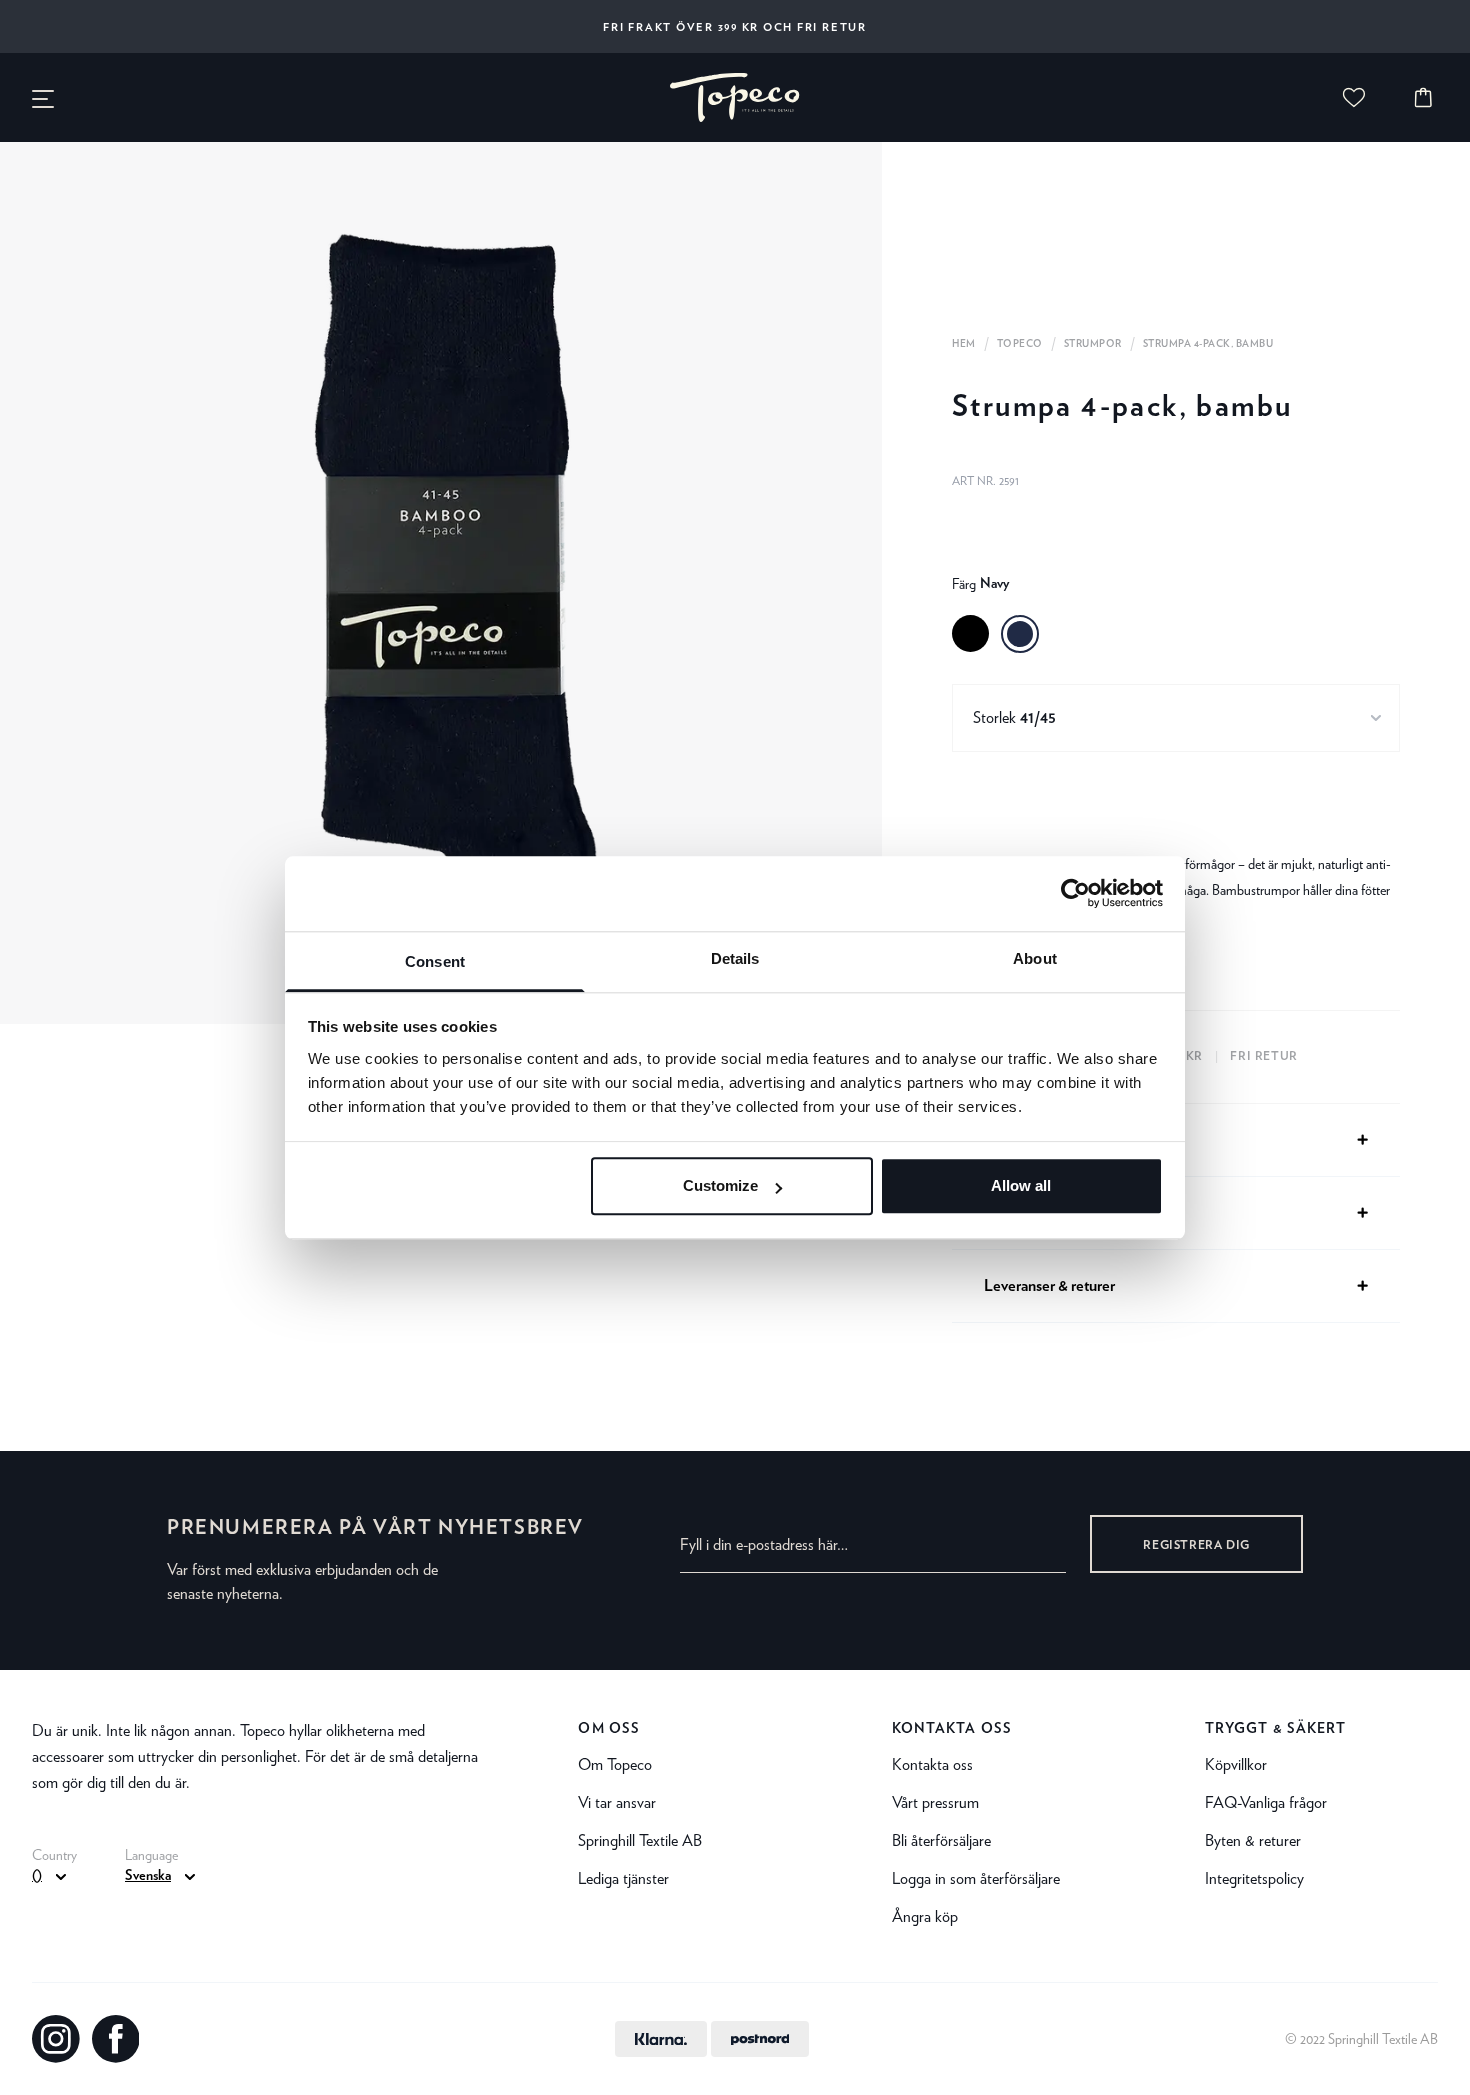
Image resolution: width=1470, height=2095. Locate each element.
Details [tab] (735, 958)
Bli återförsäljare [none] (941, 1840)
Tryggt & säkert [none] (1276, 1729)
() (37, 1876)
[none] (734, 97)
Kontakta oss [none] (952, 1729)
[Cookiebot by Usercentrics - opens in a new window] (1075, 893)
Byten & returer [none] (1253, 1840)
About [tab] (1035, 958)
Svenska (148, 1876)
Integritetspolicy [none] (1254, 1878)
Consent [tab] (435, 961)
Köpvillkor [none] (1236, 1764)
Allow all (1021, 1186)
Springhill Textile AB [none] (640, 1840)
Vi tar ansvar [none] (617, 1802)
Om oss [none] (609, 1729)
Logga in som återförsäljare (976, 1878)
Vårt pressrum (935, 1802)
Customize (720, 1186)
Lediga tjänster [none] (623, 1878)
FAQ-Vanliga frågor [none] (1266, 1802)
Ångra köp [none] (925, 1916)
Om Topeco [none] (615, 1764)
